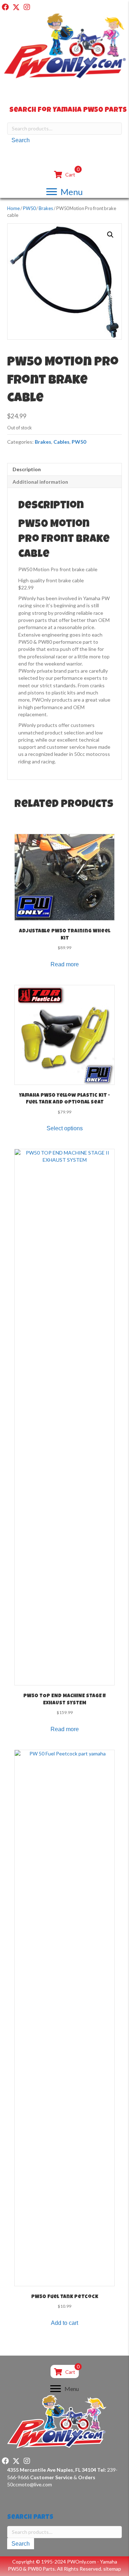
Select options (65, 1128)
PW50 (29, 208)
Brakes (46, 208)
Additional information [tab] (40, 482)
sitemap (112, 2569)
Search (21, 140)
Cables (61, 442)
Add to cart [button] (64, 2323)
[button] (5, 7)
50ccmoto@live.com (30, 2484)
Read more (65, 964)
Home (13, 208)
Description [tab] (27, 469)
